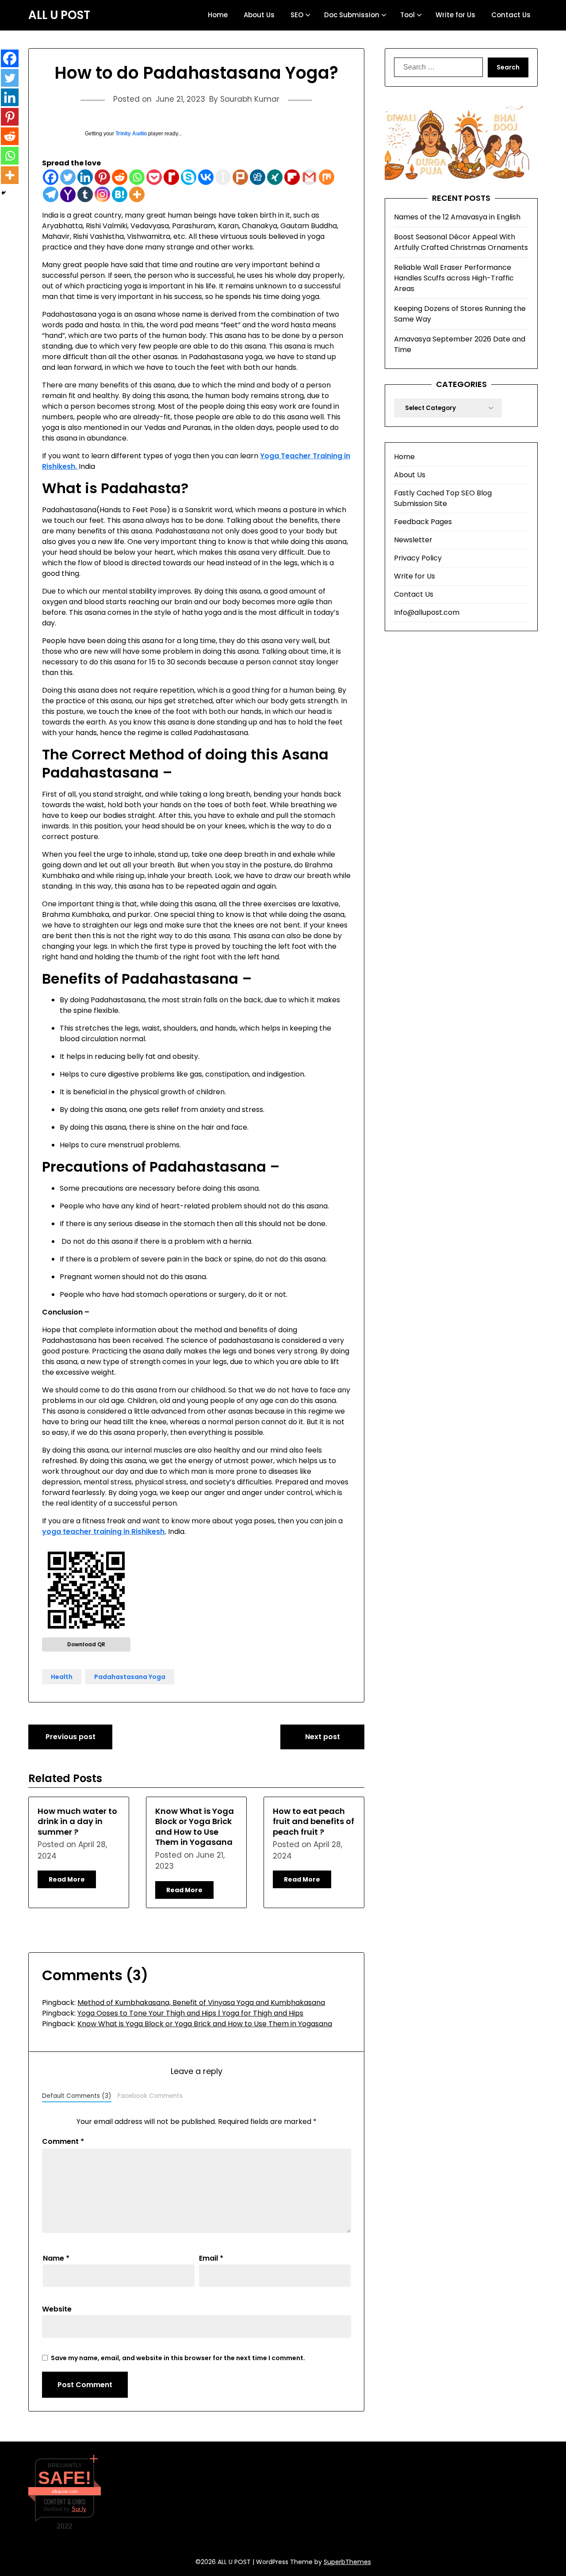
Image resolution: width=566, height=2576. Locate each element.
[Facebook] (51, 177)
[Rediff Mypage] (171, 177)
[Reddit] (120, 177)
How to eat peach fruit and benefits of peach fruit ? (314, 1821)
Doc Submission (352, 15)
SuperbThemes (347, 2562)
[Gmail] (309, 177)
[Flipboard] (292, 177)
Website (57, 2309)
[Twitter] (68, 177)
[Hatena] (120, 194)
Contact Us (511, 15)
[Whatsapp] (137, 177)
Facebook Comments (150, 2096)
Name (56, 2258)
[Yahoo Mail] (68, 194)
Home (218, 15)
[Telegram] (51, 194)
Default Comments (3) (77, 2096)
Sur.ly (79, 2509)
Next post (323, 1737)
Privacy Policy (418, 558)
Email (211, 2258)
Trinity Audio (131, 134)
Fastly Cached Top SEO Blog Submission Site (443, 498)
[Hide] (4, 193)
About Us (259, 15)
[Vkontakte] (206, 177)
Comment (63, 2141)
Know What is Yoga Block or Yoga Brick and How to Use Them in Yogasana (195, 1827)
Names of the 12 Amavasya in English (457, 217)
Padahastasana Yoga (130, 1677)
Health (62, 1677)
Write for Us (455, 15)
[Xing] (275, 177)
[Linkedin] (85, 177)
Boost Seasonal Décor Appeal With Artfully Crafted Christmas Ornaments (461, 242)
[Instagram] (102, 194)
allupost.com (65, 2491)
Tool (407, 15)
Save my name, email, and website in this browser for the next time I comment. (178, 2358)
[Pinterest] (102, 177)
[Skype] (189, 177)
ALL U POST (59, 15)
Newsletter (413, 540)
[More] (137, 194)
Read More (67, 1879)
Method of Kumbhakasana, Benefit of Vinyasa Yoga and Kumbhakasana (201, 2003)
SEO (297, 15)
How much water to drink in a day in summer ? (77, 1821)
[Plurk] (240, 177)
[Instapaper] (223, 177)
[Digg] (258, 177)
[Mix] (327, 177)
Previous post (71, 1737)
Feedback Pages (423, 522)
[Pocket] (154, 177)
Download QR (86, 1644)
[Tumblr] (85, 194)
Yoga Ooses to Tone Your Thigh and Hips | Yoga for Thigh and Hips (190, 2013)
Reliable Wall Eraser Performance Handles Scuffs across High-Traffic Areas (454, 278)
